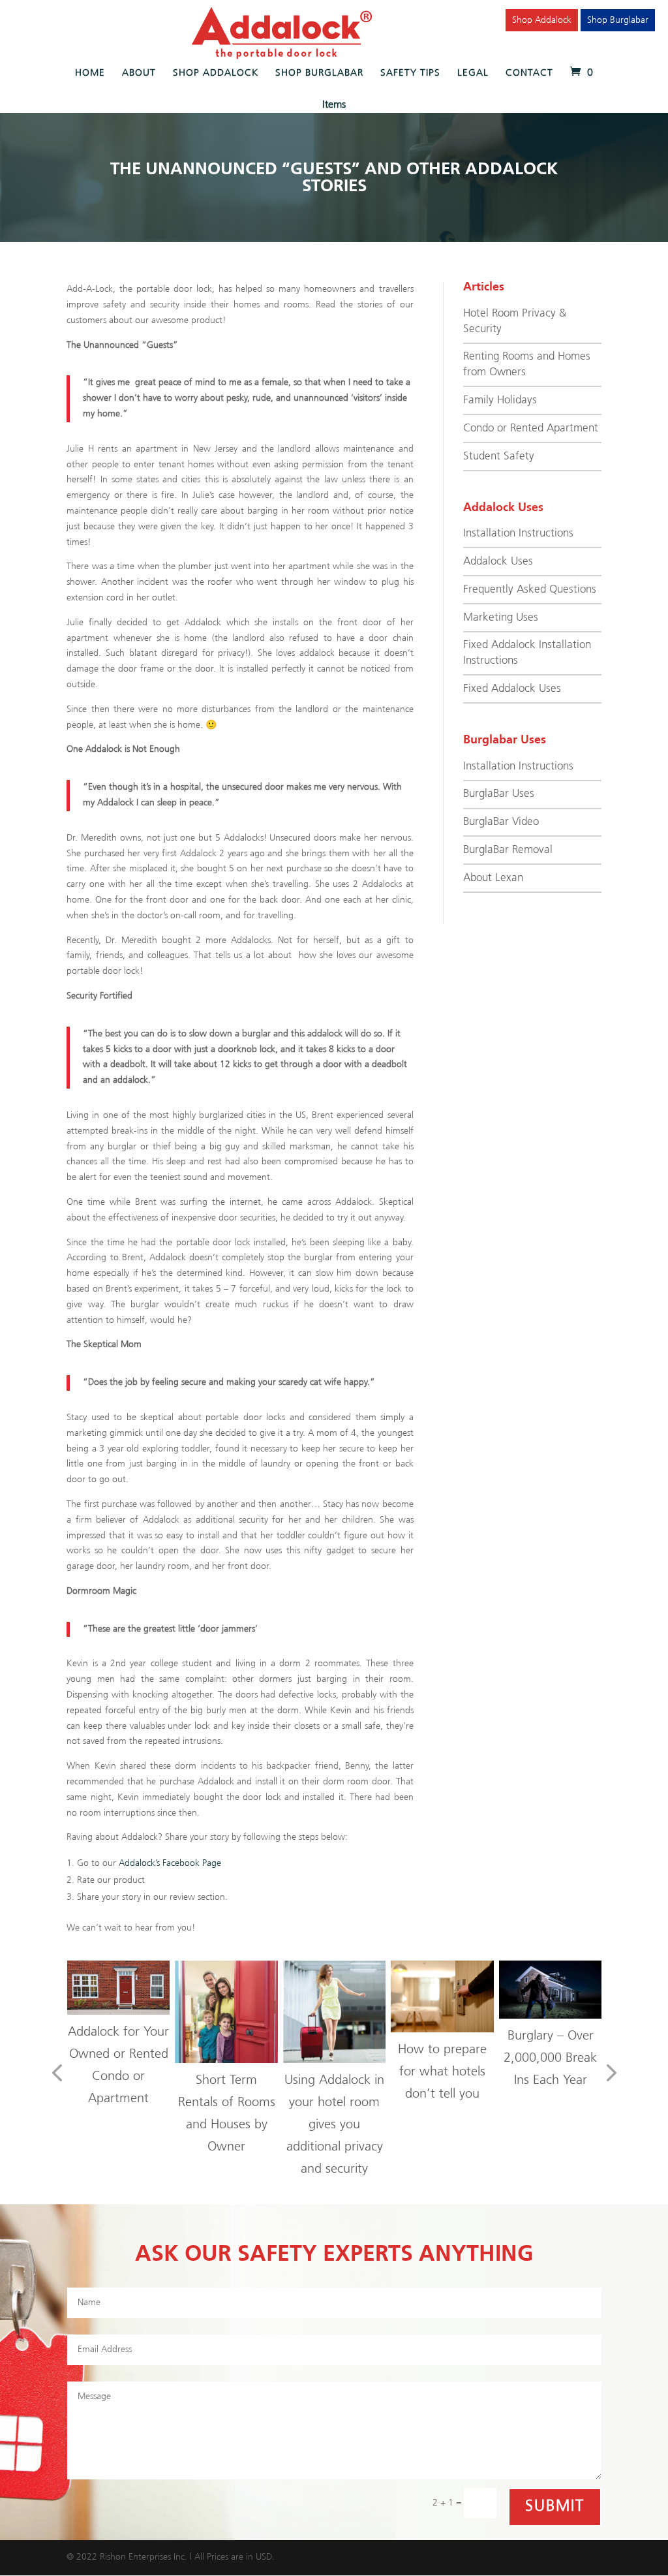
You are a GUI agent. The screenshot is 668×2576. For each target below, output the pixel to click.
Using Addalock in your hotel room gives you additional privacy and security (334, 2125)
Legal (473, 73)
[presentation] (57, 2074)
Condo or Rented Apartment (531, 428)
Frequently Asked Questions (530, 590)
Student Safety (499, 457)
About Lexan (493, 878)
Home (90, 73)
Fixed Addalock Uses (512, 689)
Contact (529, 73)
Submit (555, 2506)
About (139, 73)
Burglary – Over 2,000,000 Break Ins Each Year (550, 2058)
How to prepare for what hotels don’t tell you (442, 2072)
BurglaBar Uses (499, 794)
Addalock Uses (498, 562)
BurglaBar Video (501, 822)
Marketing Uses (501, 618)
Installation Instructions (518, 534)
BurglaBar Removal (508, 850)
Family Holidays (500, 400)
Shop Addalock (542, 20)
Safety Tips (410, 73)
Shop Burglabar (618, 20)
